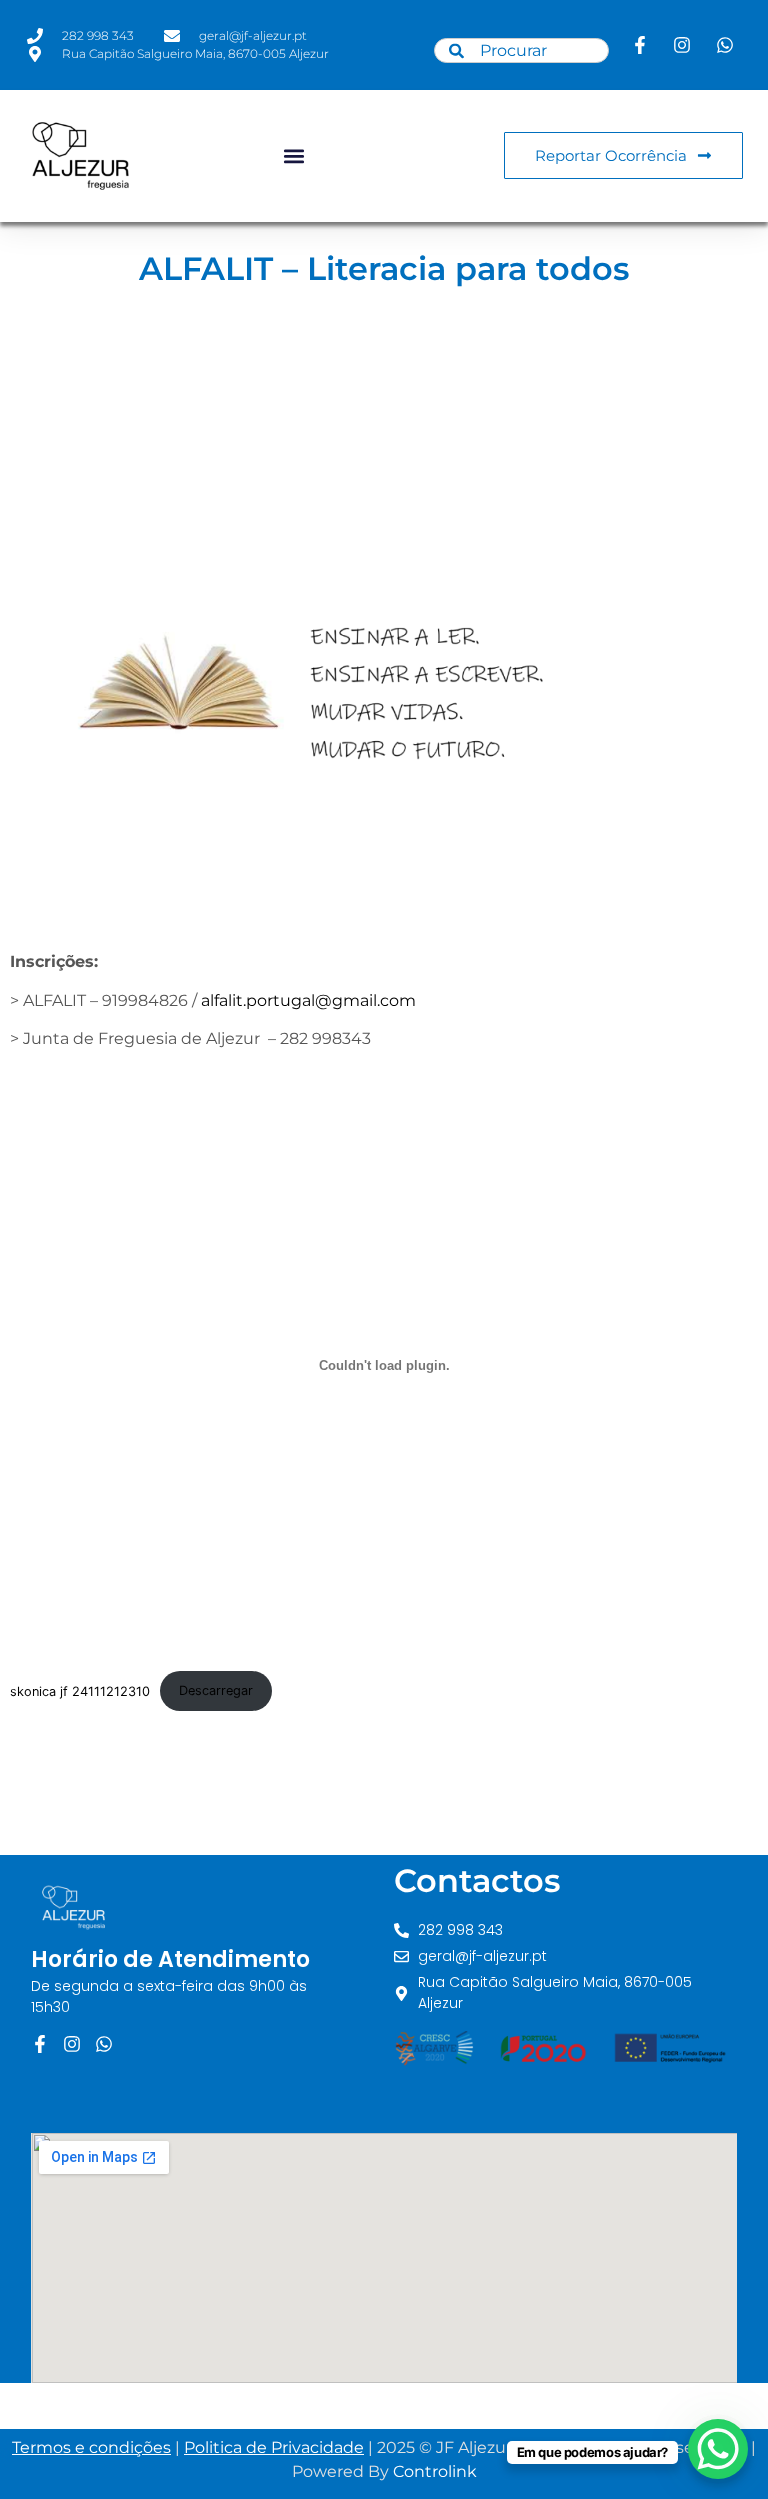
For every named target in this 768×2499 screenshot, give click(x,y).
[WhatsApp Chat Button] (718, 2449)
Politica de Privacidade (274, 2447)
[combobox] (521, 50)
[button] (293, 155)
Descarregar (216, 1690)
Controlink (435, 2471)
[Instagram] (72, 2044)
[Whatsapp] (104, 2044)
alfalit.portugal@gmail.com (308, 1000)
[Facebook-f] (40, 2044)
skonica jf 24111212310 (80, 1690)
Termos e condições (91, 2447)
